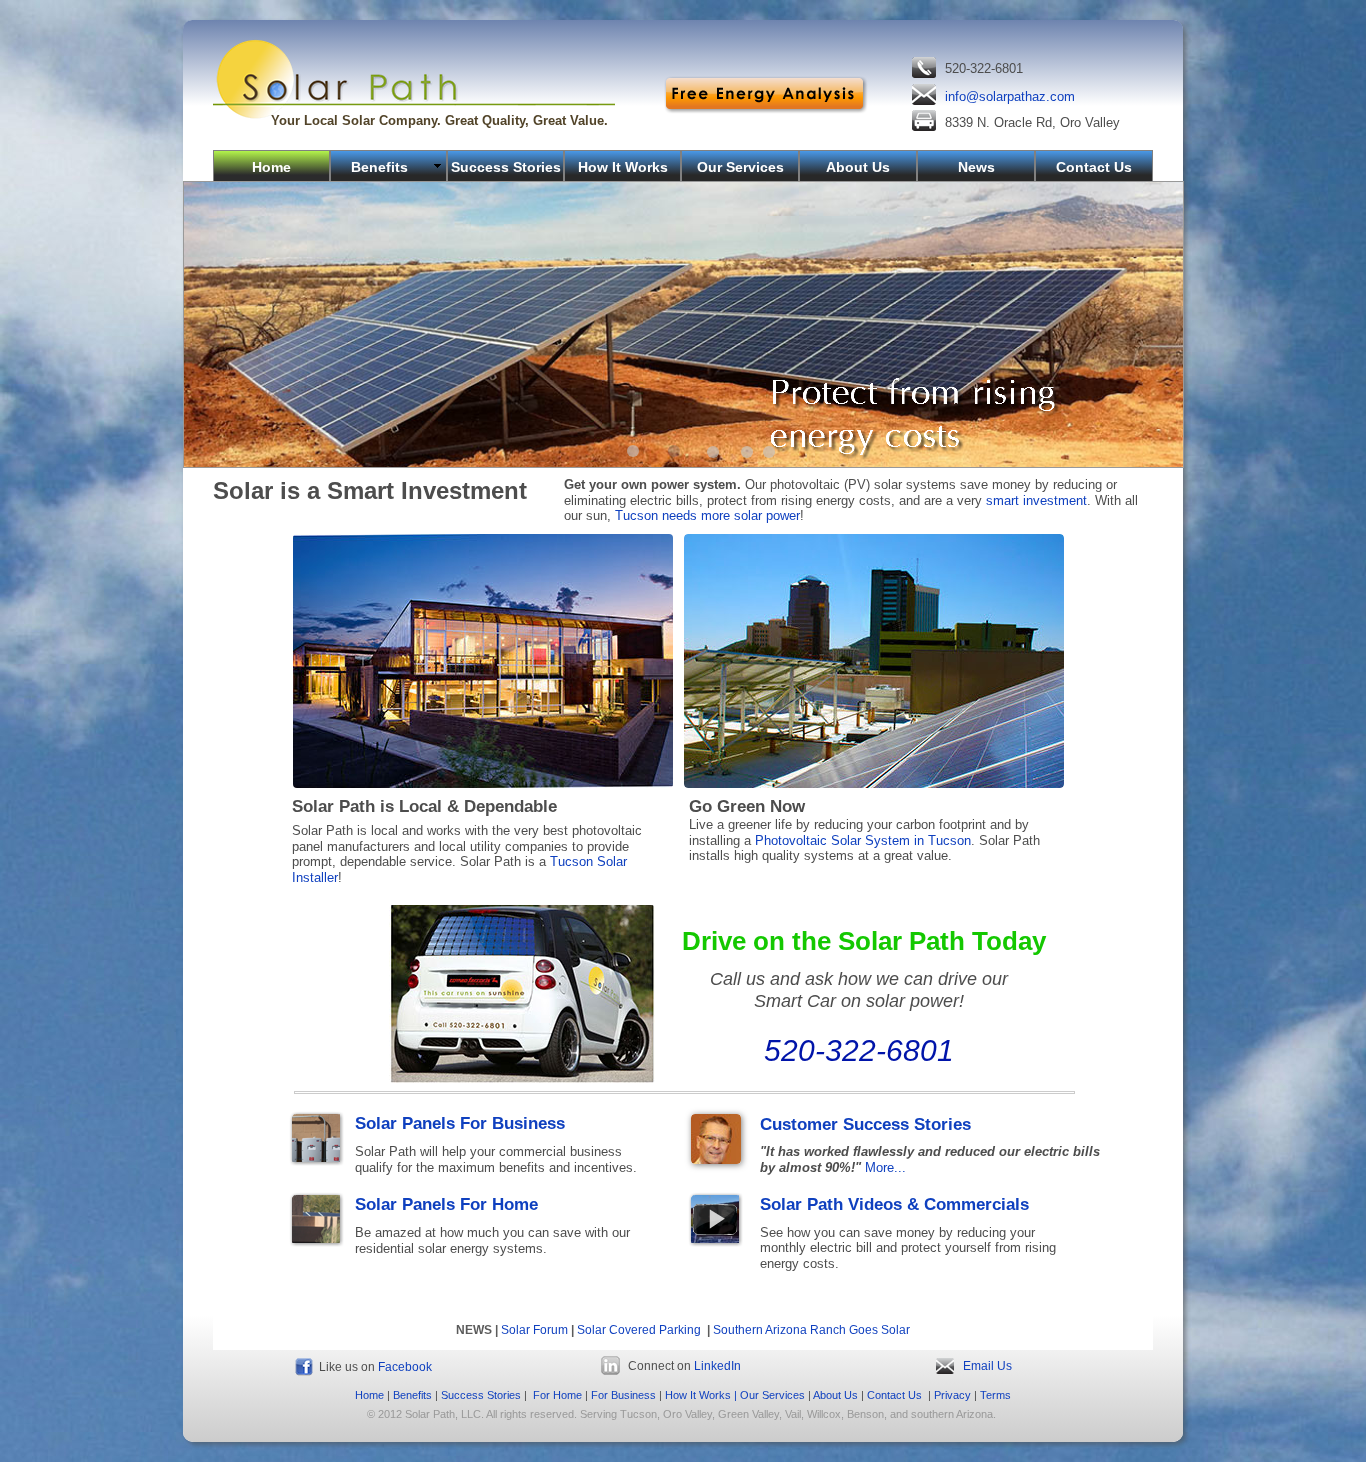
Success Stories (481, 1395)
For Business (623, 1395)
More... (885, 1167)
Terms (995, 1395)
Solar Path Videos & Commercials (894, 1204)
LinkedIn (717, 1366)
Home (369, 1395)
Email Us (987, 1366)
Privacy (952, 1395)
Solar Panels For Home (446, 1204)
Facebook (405, 1367)
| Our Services (768, 1395)
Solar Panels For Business (460, 1123)
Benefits (412, 1395)
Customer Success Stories (865, 1124)
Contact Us (894, 1395)
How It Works (698, 1395)
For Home (557, 1395)
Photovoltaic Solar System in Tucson (863, 840)
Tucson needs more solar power (707, 515)
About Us (835, 1395)
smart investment (1036, 500)
